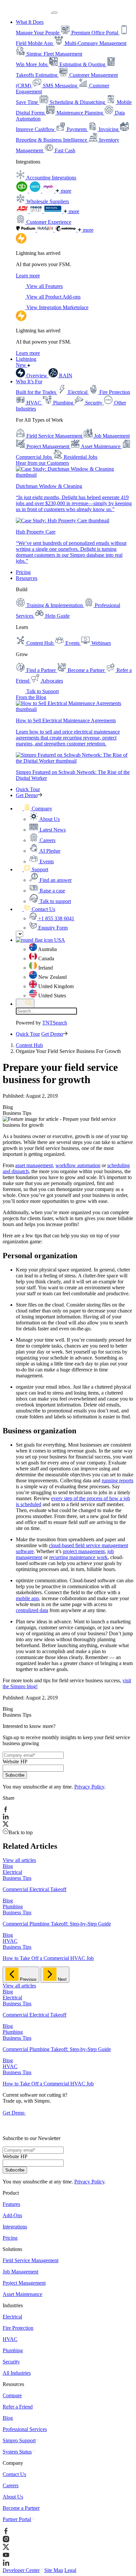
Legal (70, 2570)
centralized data (32, 1610)
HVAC (10, 2339)
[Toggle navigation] (55, 13)
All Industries (17, 2373)
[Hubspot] (46, 230)
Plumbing (13, 2350)
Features (11, 2204)
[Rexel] (53, 211)
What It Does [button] (30, 22)
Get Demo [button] (27, 795)
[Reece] (37, 211)
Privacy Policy (89, 1787)
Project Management (24, 2283)
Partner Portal (17, 2519)
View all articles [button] (19, 1860)
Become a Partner (21, 2508)
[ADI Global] (23, 211)
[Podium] (26, 230)
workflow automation (78, 1165)
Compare (12, 2395)
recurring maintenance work (78, 1557)
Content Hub (29, 1045)
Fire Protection (18, 2328)
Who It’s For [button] (29, 382)
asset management (34, 1165)
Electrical (12, 2317)
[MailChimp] (66, 230)
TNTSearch (55, 1023)
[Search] (25, 1003)
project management (84, 1551)
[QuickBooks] (22, 191)
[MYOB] (49, 191)
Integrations (15, 2227)
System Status (17, 2452)
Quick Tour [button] (28, 789)
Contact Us (14, 2474)
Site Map (54, 2570)
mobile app (27, 1598)
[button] (34, 809)
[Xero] (36, 191)
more (65, 191)
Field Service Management (31, 2260)
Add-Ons (12, 2215)
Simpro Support (19, 2440)
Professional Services (25, 2429)
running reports (118, 1480)
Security (11, 2362)
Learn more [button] (28, 276)
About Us (13, 2497)
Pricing (23, 572)
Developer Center (21, 2570)
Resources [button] (27, 578)
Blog (8, 2418)
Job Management (20, 2272)
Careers (11, 2485)
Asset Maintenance (22, 2294)
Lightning (26, 362)
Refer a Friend (18, 2407)
